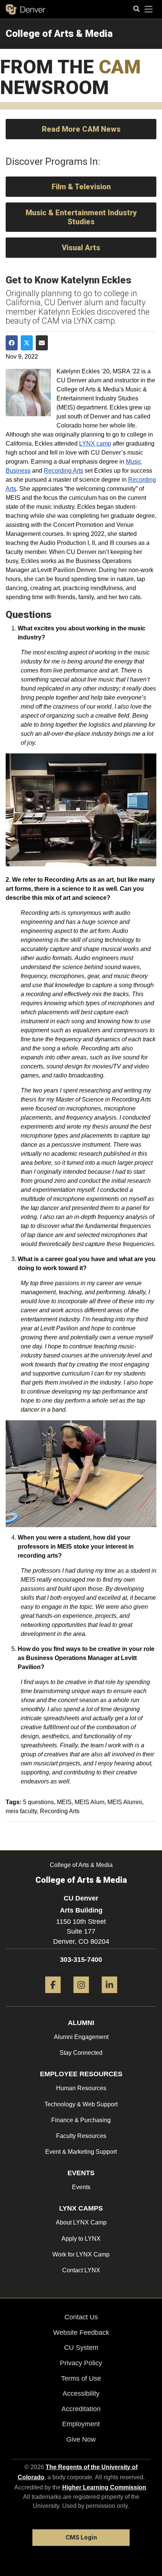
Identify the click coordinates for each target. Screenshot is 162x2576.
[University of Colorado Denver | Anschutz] (25, 9)
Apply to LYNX (81, 2239)
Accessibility (81, 2393)
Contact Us (81, 2317)
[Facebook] (53, 1996)
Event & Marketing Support (81, 2152)
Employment (81, 2424)
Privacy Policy (81, 2363)
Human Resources (81, 2088)
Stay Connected (81, 2053)
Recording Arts (63, 471)
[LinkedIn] (109, 1996)
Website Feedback (81, 2333)
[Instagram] (81, 1996)
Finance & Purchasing (81, 2120)
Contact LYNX (81, 2270)
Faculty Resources (81, 2136)
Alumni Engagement (81, 2037)
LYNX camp (95, 444)
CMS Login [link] (81, 2537)
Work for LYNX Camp (81, 2254)
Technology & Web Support (81, 2104)
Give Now (81, 2439)
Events (81, 2187)
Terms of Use (81, 2378)
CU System (81, 2348)
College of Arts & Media (59, 33)
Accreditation (81, 2409)
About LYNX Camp (81, 2222)
